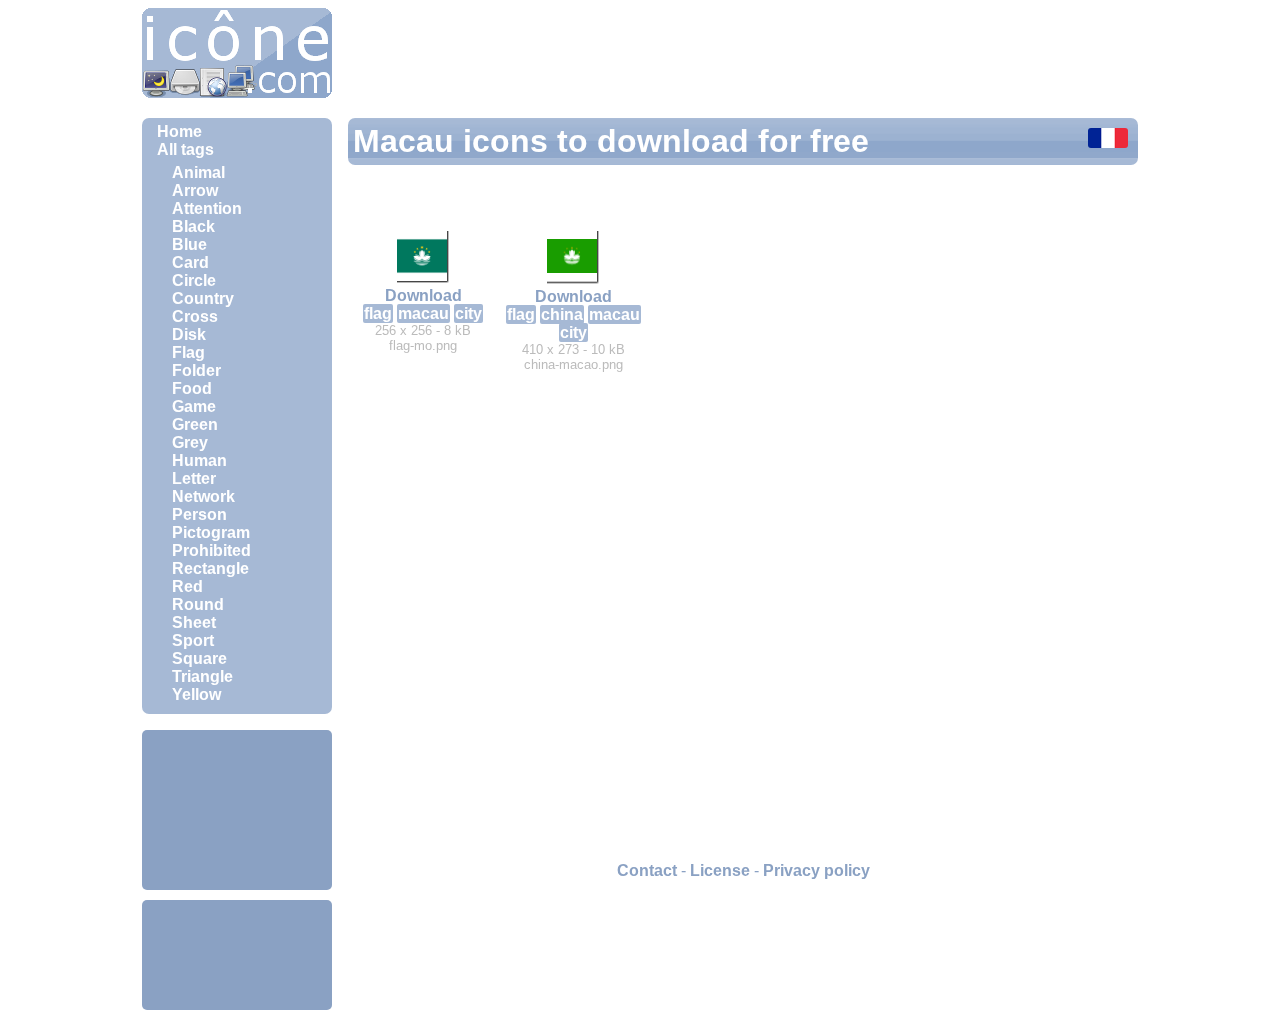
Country (203, 298)
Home (179, 131)
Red (187, 586)
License (720, 870)
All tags (185, 149)
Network (203, 496)
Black (193, 226)
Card (190, 262)
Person (199, 514)
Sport (193, 640)
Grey (190, 442)
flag (378, 313)
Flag (188, 352)
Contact (647, 870)
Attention (207, 208)
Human (199, 460)
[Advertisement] (237, 810)
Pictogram (211, 532)
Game (194, 406)
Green (195, 424)
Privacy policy (816, 870)
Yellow (196, 694)
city (468, 313)
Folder (196, 370)
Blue (189, 244)
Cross (195, 316)
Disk (189, 334)
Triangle (202, 676)
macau (423, 313)
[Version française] (1108, 140)
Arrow (195, 190)
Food (192, 388)
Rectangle (210, 568)
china (562, 314)
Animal (198, 172)
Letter (194, 478)
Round (198, 604)
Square (199, 658)
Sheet (194, 622)
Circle (194, 280)
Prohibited (211, 550)
